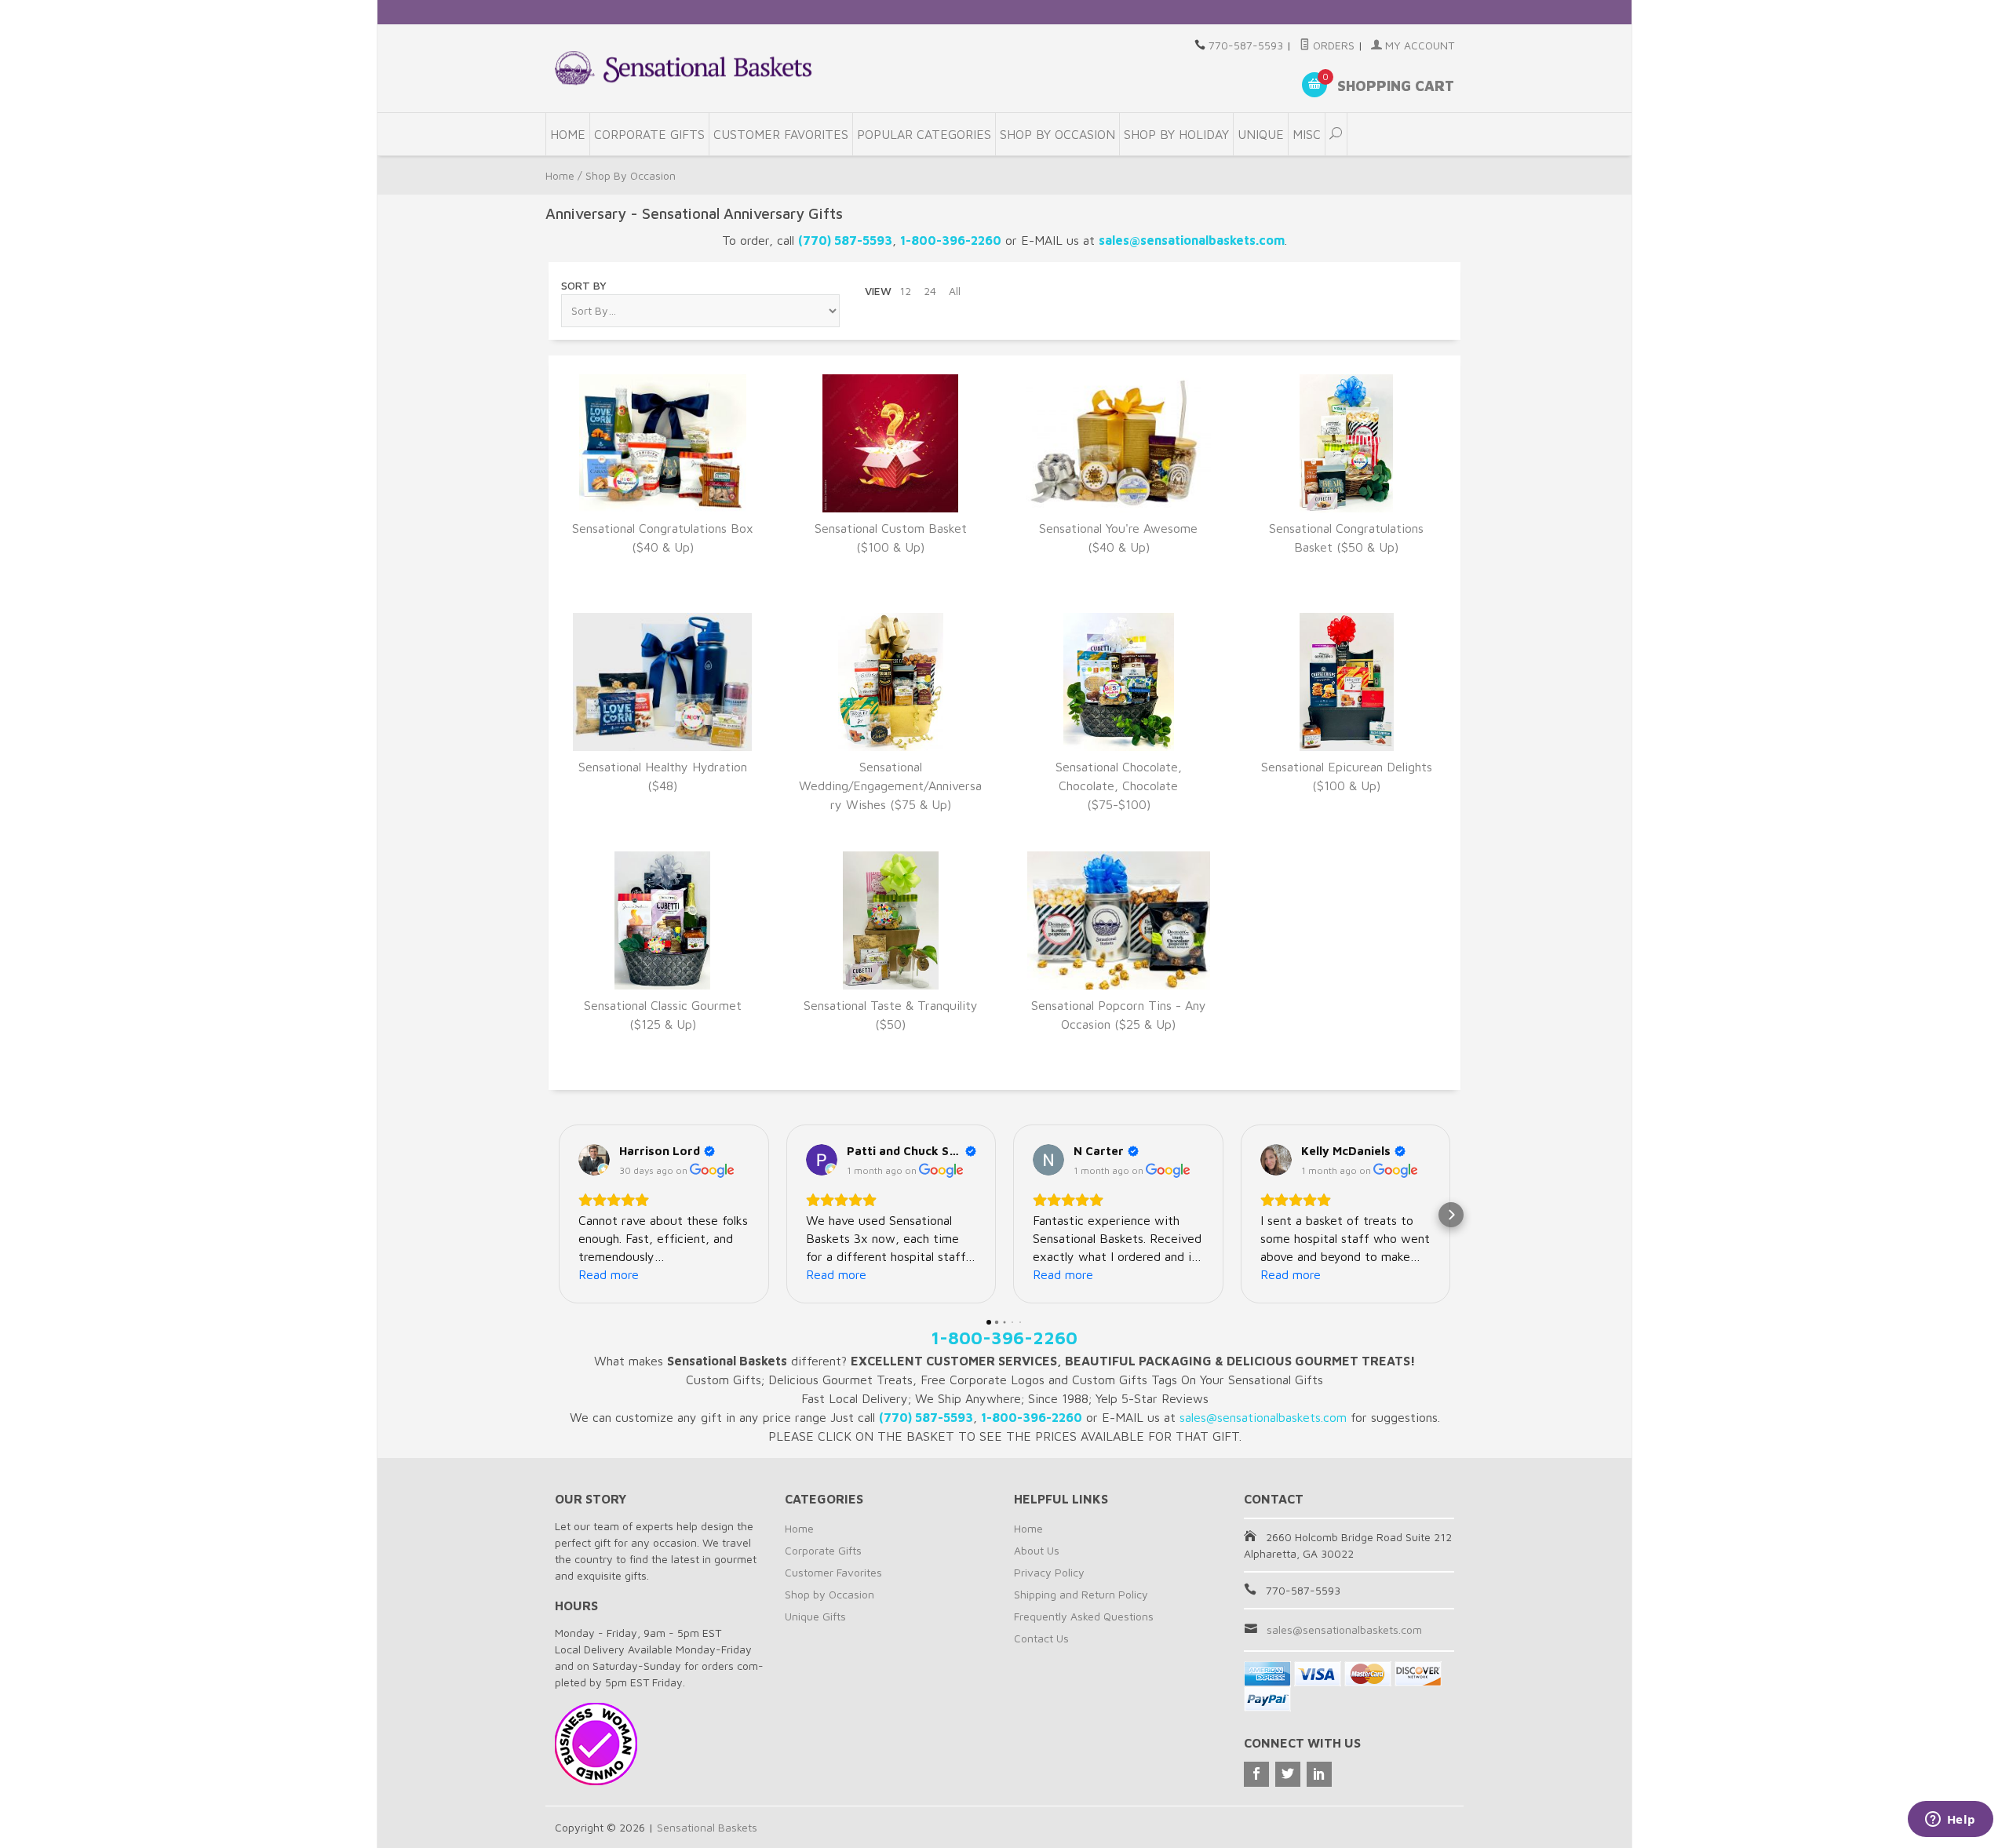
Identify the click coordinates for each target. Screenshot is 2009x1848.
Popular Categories (924, 134)
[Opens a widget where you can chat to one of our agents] (1950, 1821)
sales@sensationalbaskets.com (1344, 1629)
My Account (1418, 45)
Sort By (584, 285)
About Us (1037, 1550)
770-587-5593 (1246, 45)
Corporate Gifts (649, 134)
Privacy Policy (1049, 1572)
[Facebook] (1256, 1774)
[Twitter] (1288, 1774)
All (955, 291)
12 (905, 291)
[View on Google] (594, 1160)
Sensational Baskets (707, 1827)
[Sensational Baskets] (683, 68)
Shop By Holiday (1176, 134)
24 (930, 291)
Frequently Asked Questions (1084, 1616)
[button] (558, 1215)
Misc (1307, 134)
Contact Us (1041, 1638)
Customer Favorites (781, 134)
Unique (1261, 134)
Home (568, 134)
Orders (1332, 45)
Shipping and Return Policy (1081, 1594)
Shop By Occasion (1057, 134)
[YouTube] (1319, 1774)
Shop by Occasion (829, 1594)
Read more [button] (609, 1274)
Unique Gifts (815, 1616)
